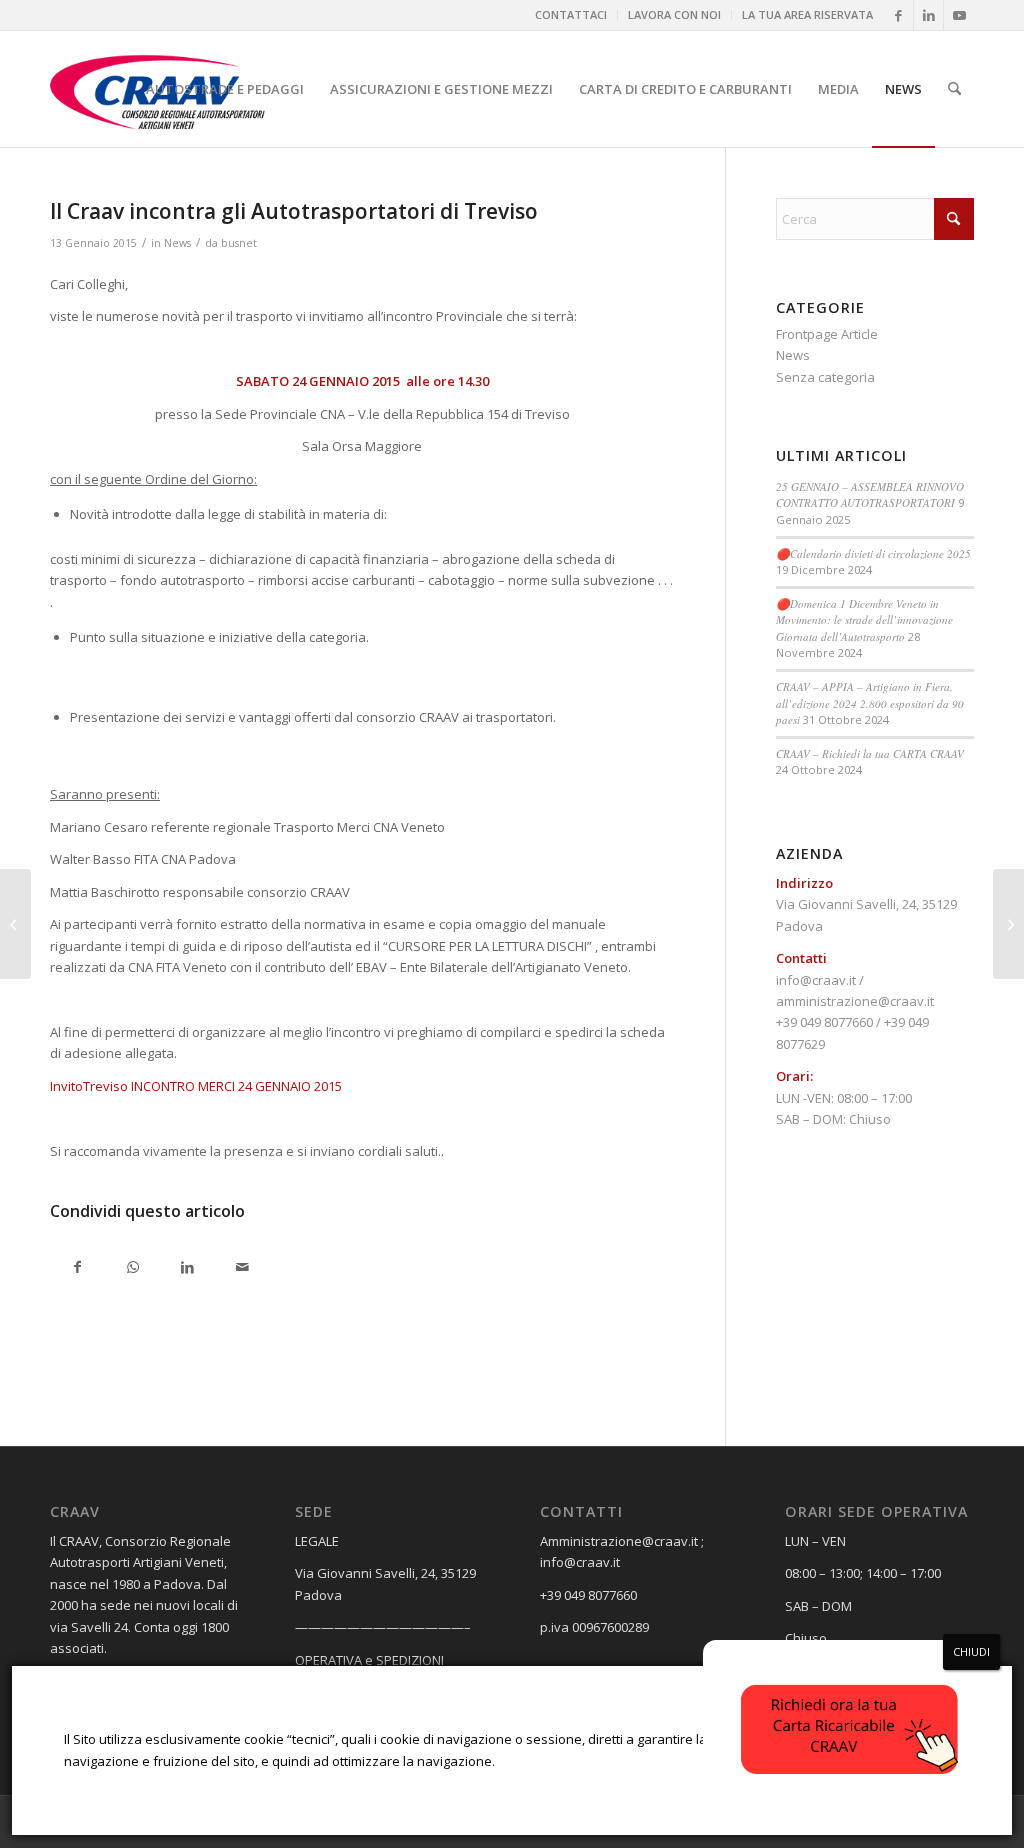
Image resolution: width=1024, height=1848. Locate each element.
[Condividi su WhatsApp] (132, 1268)
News (177, 243)
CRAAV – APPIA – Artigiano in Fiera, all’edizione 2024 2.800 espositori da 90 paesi (870, 703)
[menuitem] (571, 15)
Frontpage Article (827, 334)
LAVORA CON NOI (674, 14)
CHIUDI (971, 1651)
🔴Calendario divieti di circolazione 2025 (873, 553)
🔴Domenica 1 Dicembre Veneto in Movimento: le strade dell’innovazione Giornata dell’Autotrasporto (864, 620)
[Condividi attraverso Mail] (242, 1268)
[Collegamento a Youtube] (959, 15)
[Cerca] (954, 89)
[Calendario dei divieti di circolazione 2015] (15, 924)
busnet (239, 243)
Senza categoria (825, 377)
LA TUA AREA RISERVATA (807, 14)
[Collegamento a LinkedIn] (928, 15)
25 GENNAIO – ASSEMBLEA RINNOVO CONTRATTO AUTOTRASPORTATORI (870, 495)
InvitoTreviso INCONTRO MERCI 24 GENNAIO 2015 (196, 1086)
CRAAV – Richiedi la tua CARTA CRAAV (870, 753)
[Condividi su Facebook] (77, 1268)
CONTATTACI (571, 14)
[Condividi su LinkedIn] (187, 1268)
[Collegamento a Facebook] (898, 15)
